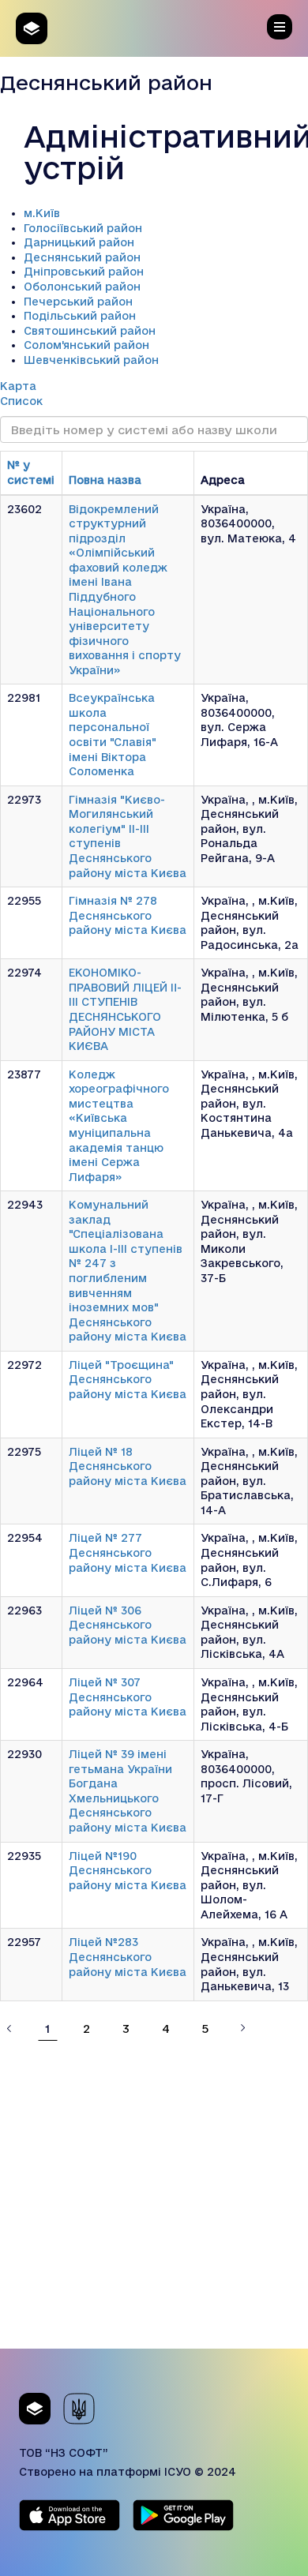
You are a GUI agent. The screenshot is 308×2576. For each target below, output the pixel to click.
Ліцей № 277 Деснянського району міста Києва (128, 1552)
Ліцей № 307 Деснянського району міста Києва (128, 1697)
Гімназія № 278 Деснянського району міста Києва (128, 915)
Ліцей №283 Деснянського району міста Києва (128, 1957)
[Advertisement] (154, 2195)
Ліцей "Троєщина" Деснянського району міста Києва (128, 1380)
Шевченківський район (91, 360)
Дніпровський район (84, 272)
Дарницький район (79, 242)
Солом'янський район (86, 345)
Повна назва (105, 480)
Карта (18, 386)
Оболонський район (82, 287)
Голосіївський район (83, 228)
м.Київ (42, 213)
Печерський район (78, 302)
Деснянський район (82, 257)
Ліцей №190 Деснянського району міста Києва (128, 1871)
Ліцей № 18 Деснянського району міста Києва (128, 1466)
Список (21, 401)
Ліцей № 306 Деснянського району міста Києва (128, 1625)
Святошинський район (90, 331)
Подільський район (80, 316)
